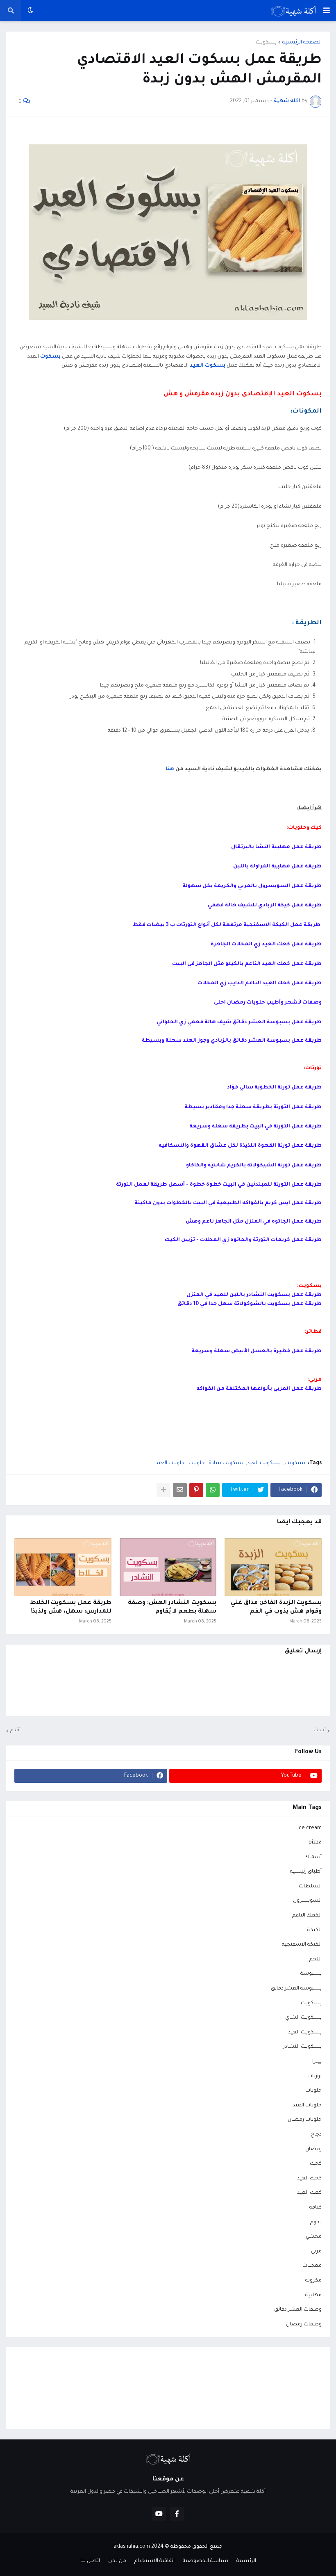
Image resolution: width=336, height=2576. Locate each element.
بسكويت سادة (226, 1463)
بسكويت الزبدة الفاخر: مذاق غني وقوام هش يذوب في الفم (276, 1607)
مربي (316, 2252)
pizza (315, 1843)
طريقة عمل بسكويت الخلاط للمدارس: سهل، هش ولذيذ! (71, 1607)
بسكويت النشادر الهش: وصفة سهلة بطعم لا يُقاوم (172, 1607)
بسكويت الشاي (303, 2018)
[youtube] (159, 2514)
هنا (169, 769)
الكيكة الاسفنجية (302, 1945)
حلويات (197, 1463)
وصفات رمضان (304, 2325)
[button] (327, 11)
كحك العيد (309, 2179)
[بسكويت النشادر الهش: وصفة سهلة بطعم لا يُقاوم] (168, 1567)
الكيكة (314, 1930)
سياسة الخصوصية (205, 2561)
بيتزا (317, 2062)
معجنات (312, 2266)
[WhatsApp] (213, 1490)
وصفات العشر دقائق (298, 2310)
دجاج (316, 2135)
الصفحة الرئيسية (302, 43)
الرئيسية (246, 2561)
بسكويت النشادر (302, 2047)
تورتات (314, 2076)
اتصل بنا (90, 2561)
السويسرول (307, 1901)
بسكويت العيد (264, 1463)
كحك (316, 2164)
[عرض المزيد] (163, 1490)
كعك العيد (309, 2193)
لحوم (316, 2222)
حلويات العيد (170, 1463)
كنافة (316, 2208)
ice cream (310, 1828)
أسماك (313, 1857)
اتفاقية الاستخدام (154, 2561)
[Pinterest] (196, 1490)
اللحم (316, 1960)
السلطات (310, 1887)
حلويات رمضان (305, 2120)
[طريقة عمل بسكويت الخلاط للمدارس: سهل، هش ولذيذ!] (63, 1567)
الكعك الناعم (307, 1916)
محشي (314, 2237)
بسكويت (266, 43)
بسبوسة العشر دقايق (296, 1989)
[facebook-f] (177, 2514)
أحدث (320, 1730)
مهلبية (313, 2295)
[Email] (180, 1490)
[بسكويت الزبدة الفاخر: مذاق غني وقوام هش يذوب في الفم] (273, 1567)
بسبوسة (311, 1974)
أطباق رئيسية (306, 1872)
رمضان (313, 2149)
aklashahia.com (132, 2547)
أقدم (15, 1730)
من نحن (117, 2561)
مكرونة (313, 2281)
